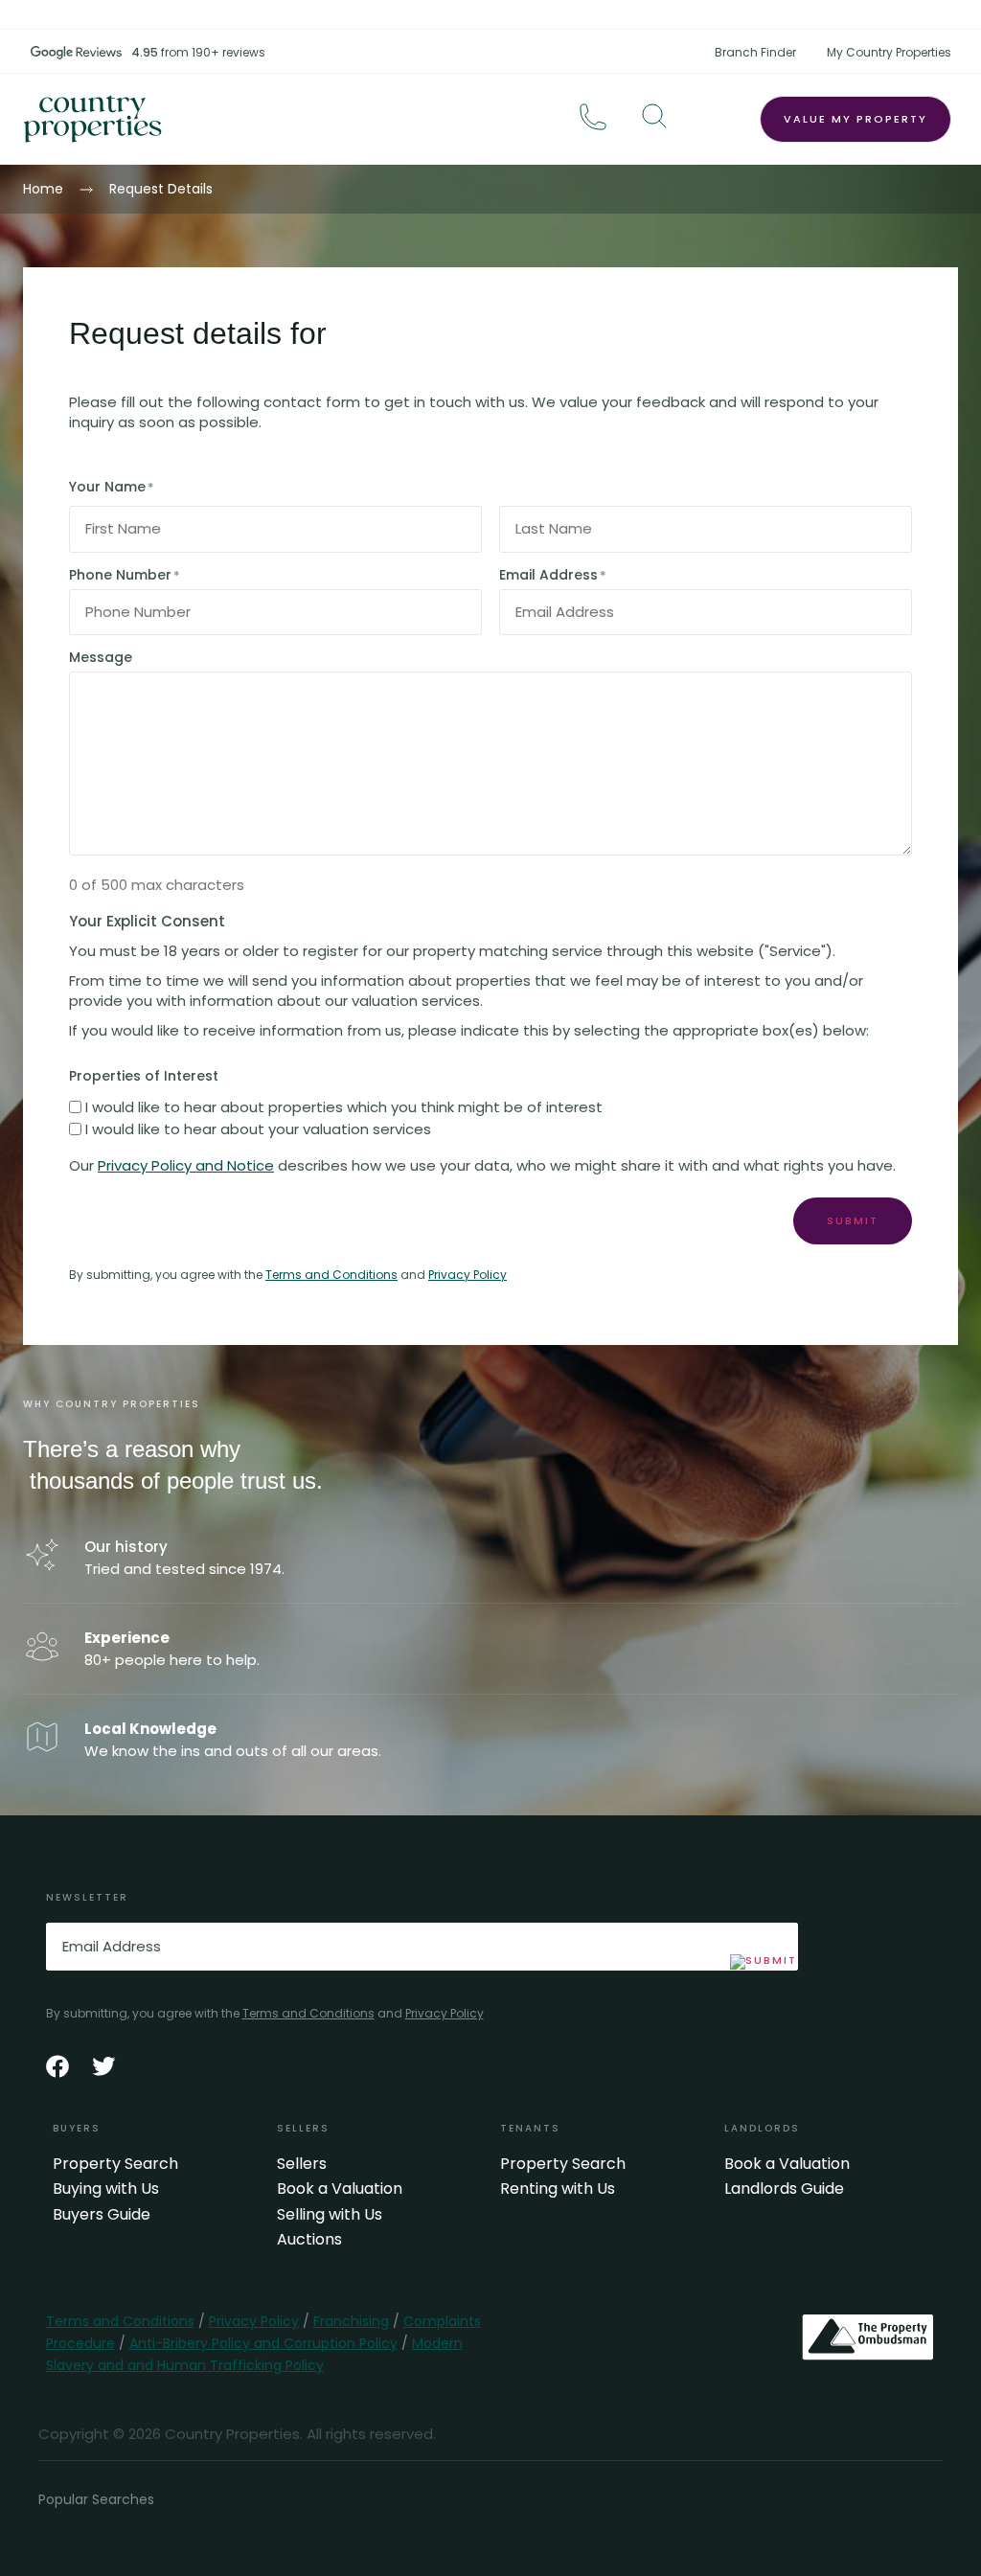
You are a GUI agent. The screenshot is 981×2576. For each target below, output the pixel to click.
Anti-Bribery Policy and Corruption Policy (263, 2343)
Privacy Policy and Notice (186, 1165)
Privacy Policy (468, 1275)
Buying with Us (106, 2189)
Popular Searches (96, 2499)
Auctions (309, 2240)
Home (43, 189)
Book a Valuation (340, 2189)
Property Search (115, 2164)
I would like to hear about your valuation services (258, 1129)
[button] (654, 116)
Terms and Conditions (331, 1275)
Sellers (302, 2164)
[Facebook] (57, 2066)
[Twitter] (103, 2066)
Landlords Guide (784, 2189)
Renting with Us (558, 2189)
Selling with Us (330, 2215)
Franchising (351, 2321)
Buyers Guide (102, 2215)
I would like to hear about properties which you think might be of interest (344, 1107)
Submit (853, 1220)
